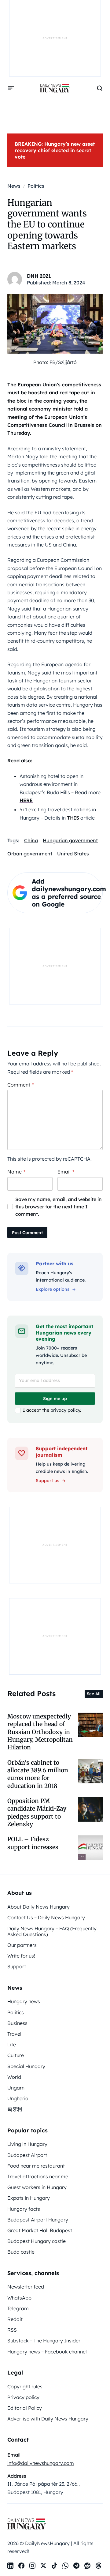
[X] (43, 2566)
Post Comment (27, 1233)
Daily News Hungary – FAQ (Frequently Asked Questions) (52, 1931)
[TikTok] (54, 2566)
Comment (21, 1085)
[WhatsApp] (65, 2566)
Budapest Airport (27, 2155)
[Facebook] (21, 2566)
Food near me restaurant (36, 2166)
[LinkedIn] (10, 2566)
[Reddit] (87, 2566)
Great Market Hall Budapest (40, 2230)
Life (12, 2045)
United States (73, 854)
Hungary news (24, 2001)
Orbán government (30, 854)
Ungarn (16, 2088)
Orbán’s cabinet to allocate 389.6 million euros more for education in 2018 (38, 1774)
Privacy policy (23, 2397)
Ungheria (18, 2098)
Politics (16, 2012)
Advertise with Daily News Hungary (48, 2419)
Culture (16, 2055)
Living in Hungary (27, 2144)
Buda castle (21, 2252)
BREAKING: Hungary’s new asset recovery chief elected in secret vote (55, 150)
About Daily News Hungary (38, 1907)
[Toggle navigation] (11, 88)
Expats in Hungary (29, 2198)
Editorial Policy (25, 2408)
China (31, 840)
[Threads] (98, 2566)
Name (16, 1172)
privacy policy (65, 1410)
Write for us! (21, 1956)
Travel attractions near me (38, 2176)
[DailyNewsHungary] (55, 88)
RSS (12, 2330)
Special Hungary (26, 2066)
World (14, 2077)
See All (94, 1694)
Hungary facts (24, 2209)
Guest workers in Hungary (37, 2187)
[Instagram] (32, 2566)
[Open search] (100, 88)
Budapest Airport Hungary (38, 2220)
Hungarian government (70, 840)
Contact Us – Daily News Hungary (46, 1917)
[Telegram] (76, 2566)
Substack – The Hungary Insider (44, 2341)
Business (17, 2023)
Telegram (18, 2308)
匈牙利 (15, 2109)
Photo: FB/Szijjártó (55, 362)
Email (66, 1172)
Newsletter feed (26, 2287)
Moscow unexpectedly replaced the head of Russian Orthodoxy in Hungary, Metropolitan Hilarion (40, 1732)
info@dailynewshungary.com (41, 2463)
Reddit (15, 2319)
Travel (14, 2034)
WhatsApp (19, 2298)
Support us (48, 1481)
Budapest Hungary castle (37, 2241)
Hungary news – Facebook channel (47, 2352)
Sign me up (55, 1399)
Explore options (53, 1289)
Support (17, 1966)
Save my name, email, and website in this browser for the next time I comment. (59, 1207)
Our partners (22, 1945)
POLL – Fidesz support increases (33, 1843)
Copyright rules (25, 2386)
